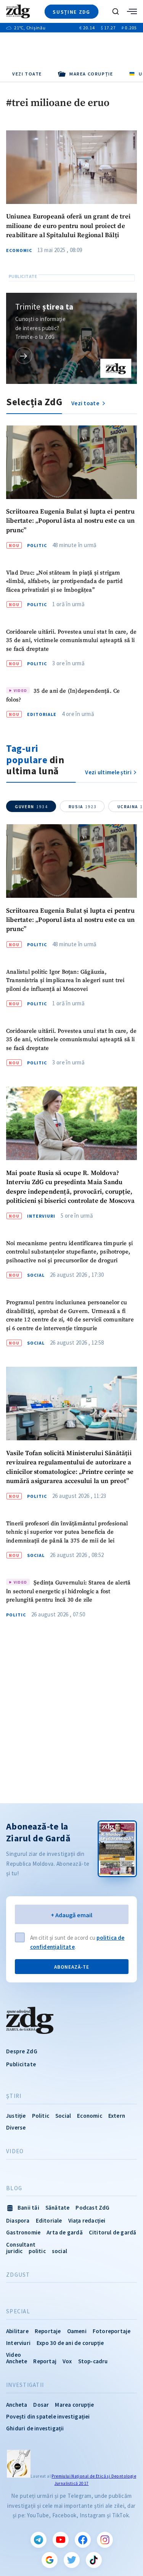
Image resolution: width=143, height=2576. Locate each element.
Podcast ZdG (92, 2208)
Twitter (72, 2560)
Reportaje (48, 2331)
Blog (14, 2188)
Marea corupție (74, 2405)
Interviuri (41, 1216)
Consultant (21, 2245)
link (24, 356)
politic (37, 2251)
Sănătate (58, 2208)
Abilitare (17, 2331)
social (59, 2251)
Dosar (41, 2405)
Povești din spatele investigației (48, 2416)
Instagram (105, 2540)
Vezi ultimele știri (108, 772)
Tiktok (94, 2560)
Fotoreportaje (112, 2331)
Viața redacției (87, 2220)
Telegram (39, 2540)
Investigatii (25, 2385)
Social (36, 1275)
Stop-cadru (93, 2361)
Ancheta (17, 2405)
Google (50, 2560)
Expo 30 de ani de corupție (70, 2343)
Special (18, 2311)
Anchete (17, 2361)
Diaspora (18, 2220)
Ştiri (14, 2096)
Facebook (83, 2540)
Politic (37, 546)
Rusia (83, 807)
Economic (19, 250)
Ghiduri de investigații (35, 2428)
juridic (14, 2251)
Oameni (77, 2331)
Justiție (16, 2116)
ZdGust (18, 2275)
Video (15, 2151)
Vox (67, 2361)
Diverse (16, 2127)
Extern (117, 2116)
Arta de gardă (65, 2232)
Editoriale (42, 714)
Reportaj (45, 2361)
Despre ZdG (22, 2051)
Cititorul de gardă (113, 2232)
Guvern (31, 807)
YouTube (61, 2540)
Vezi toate (27, 74)
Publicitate (21, 2064)
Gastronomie (23, 2232)
